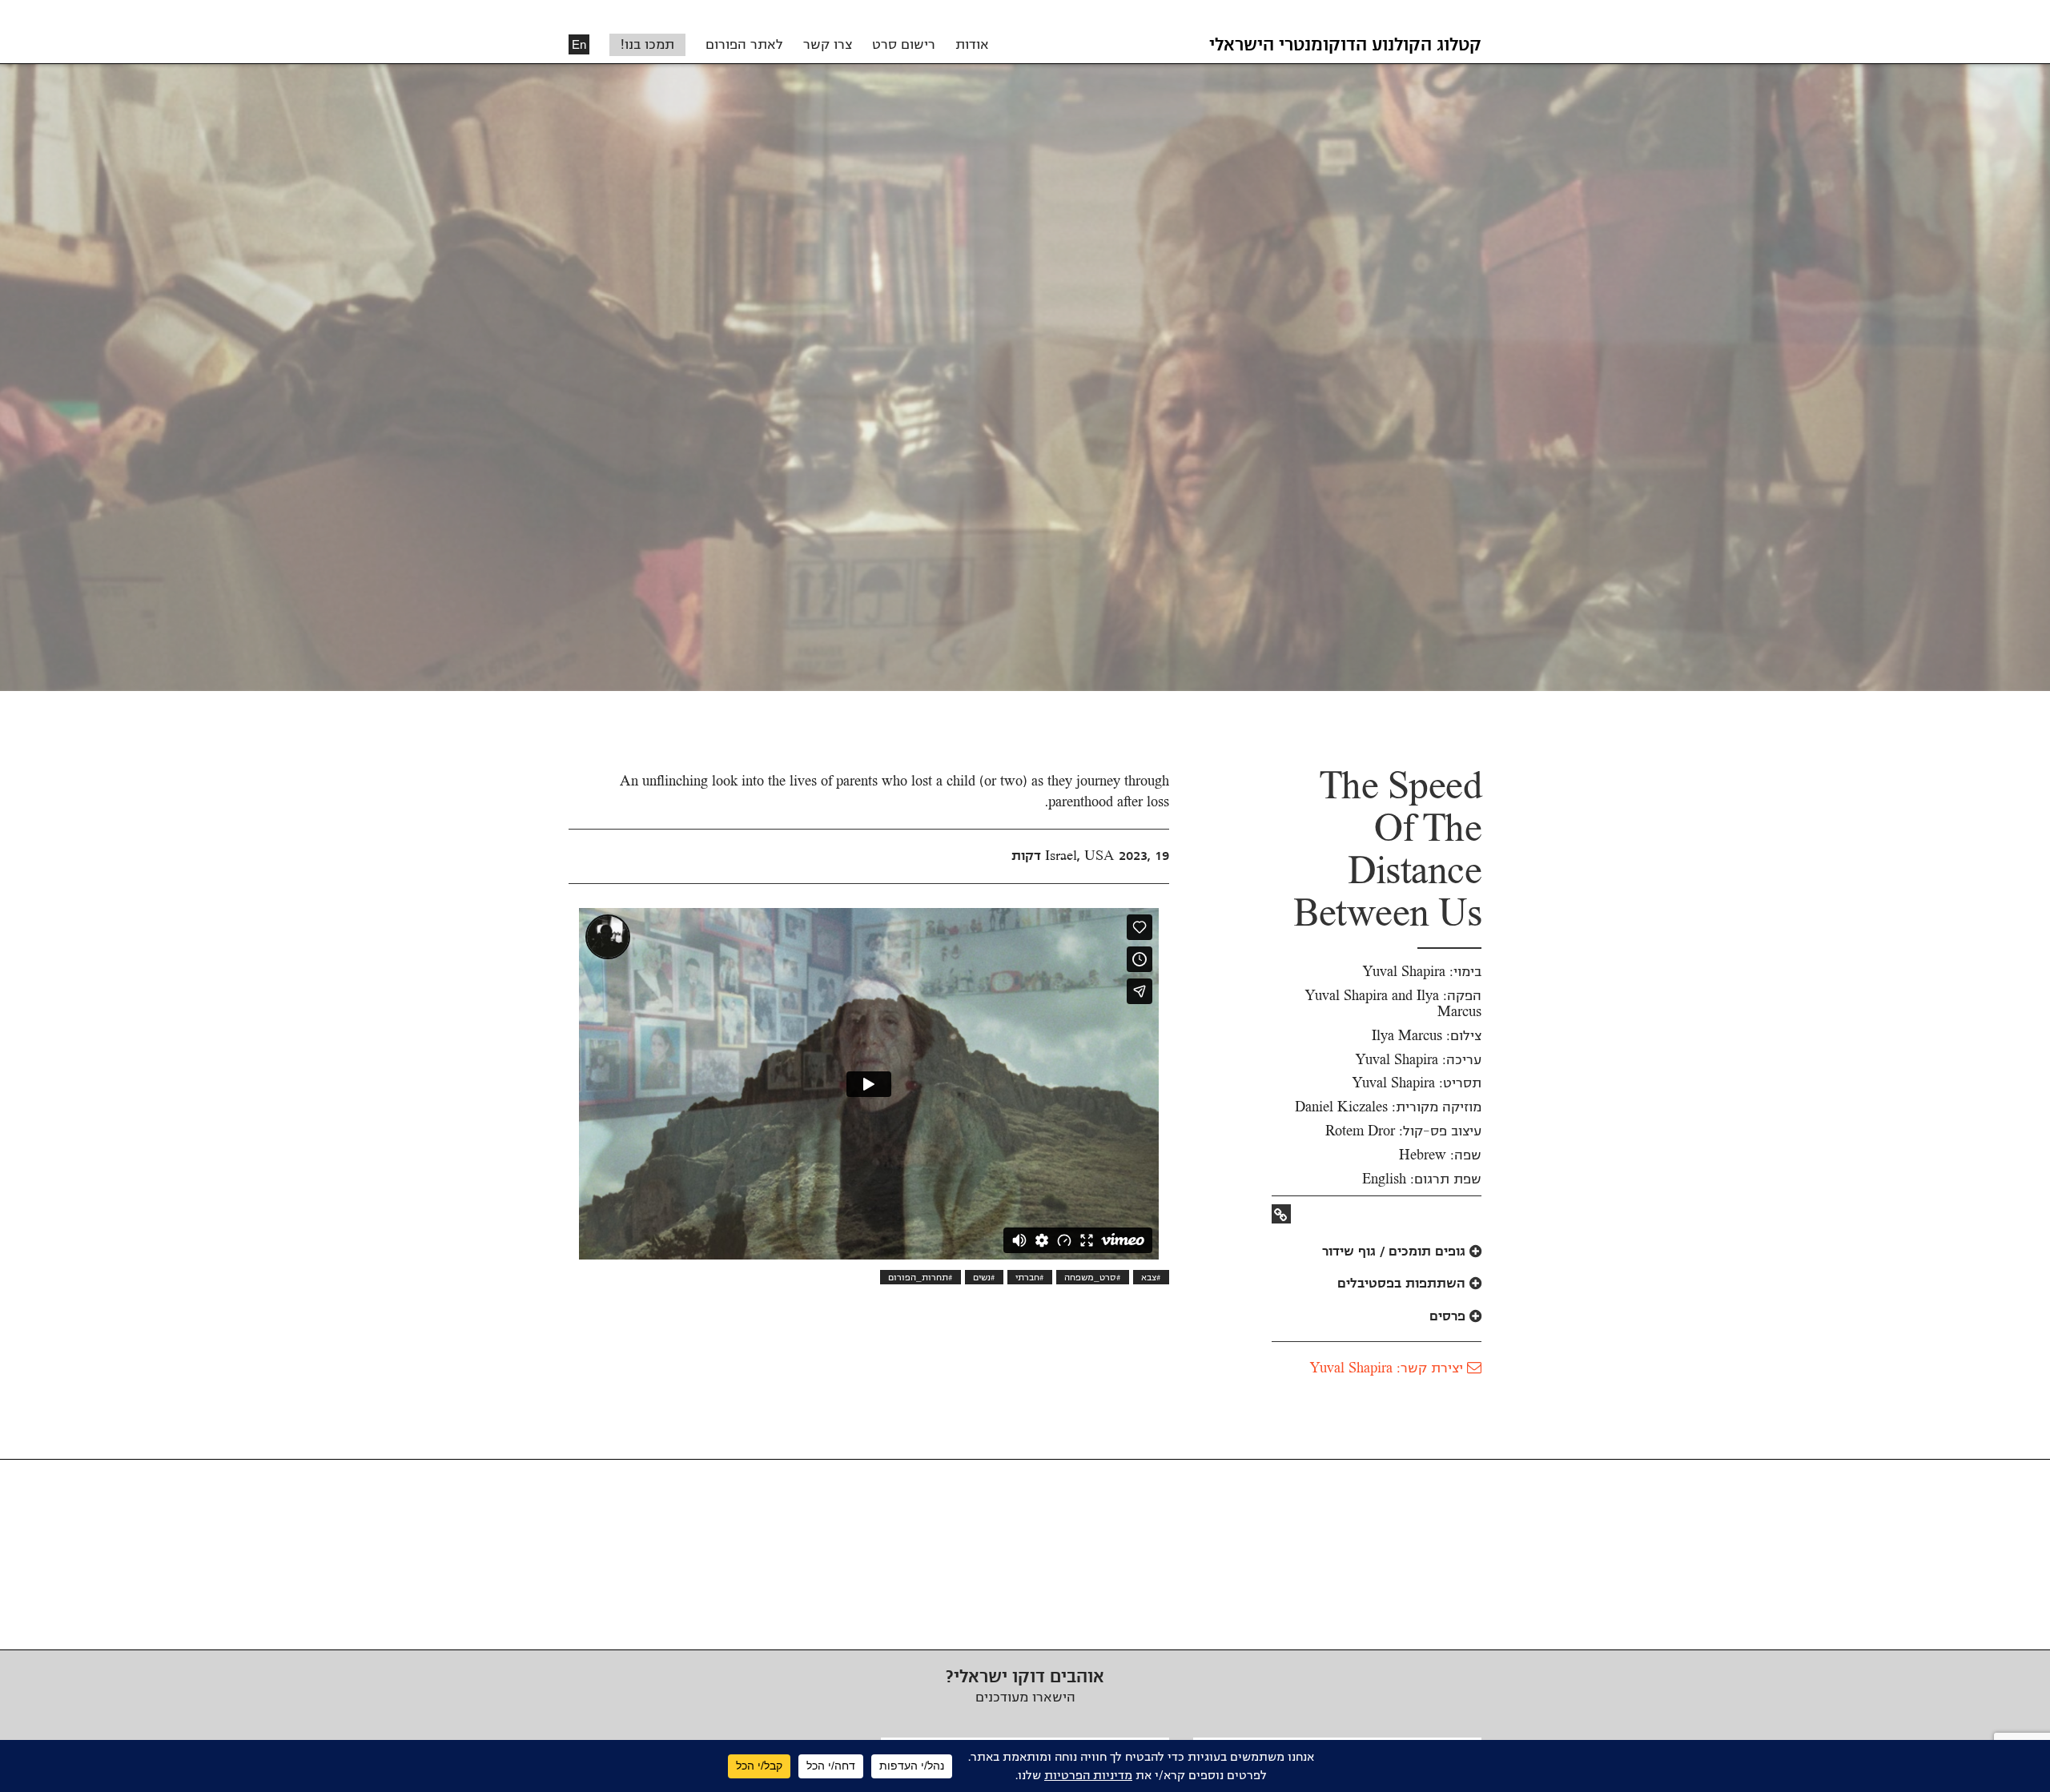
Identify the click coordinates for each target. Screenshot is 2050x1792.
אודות (972, 45)
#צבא (1151, 1277)
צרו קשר (828, 45)
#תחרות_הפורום (920, 1277)
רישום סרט (904, 45)
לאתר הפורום (744, 45)
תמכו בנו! (647, 45)
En (579, 44)
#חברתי (1030, 1277)
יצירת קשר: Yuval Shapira (1389, 1368)
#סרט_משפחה (1093, 1277)
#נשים (984, 1277)
